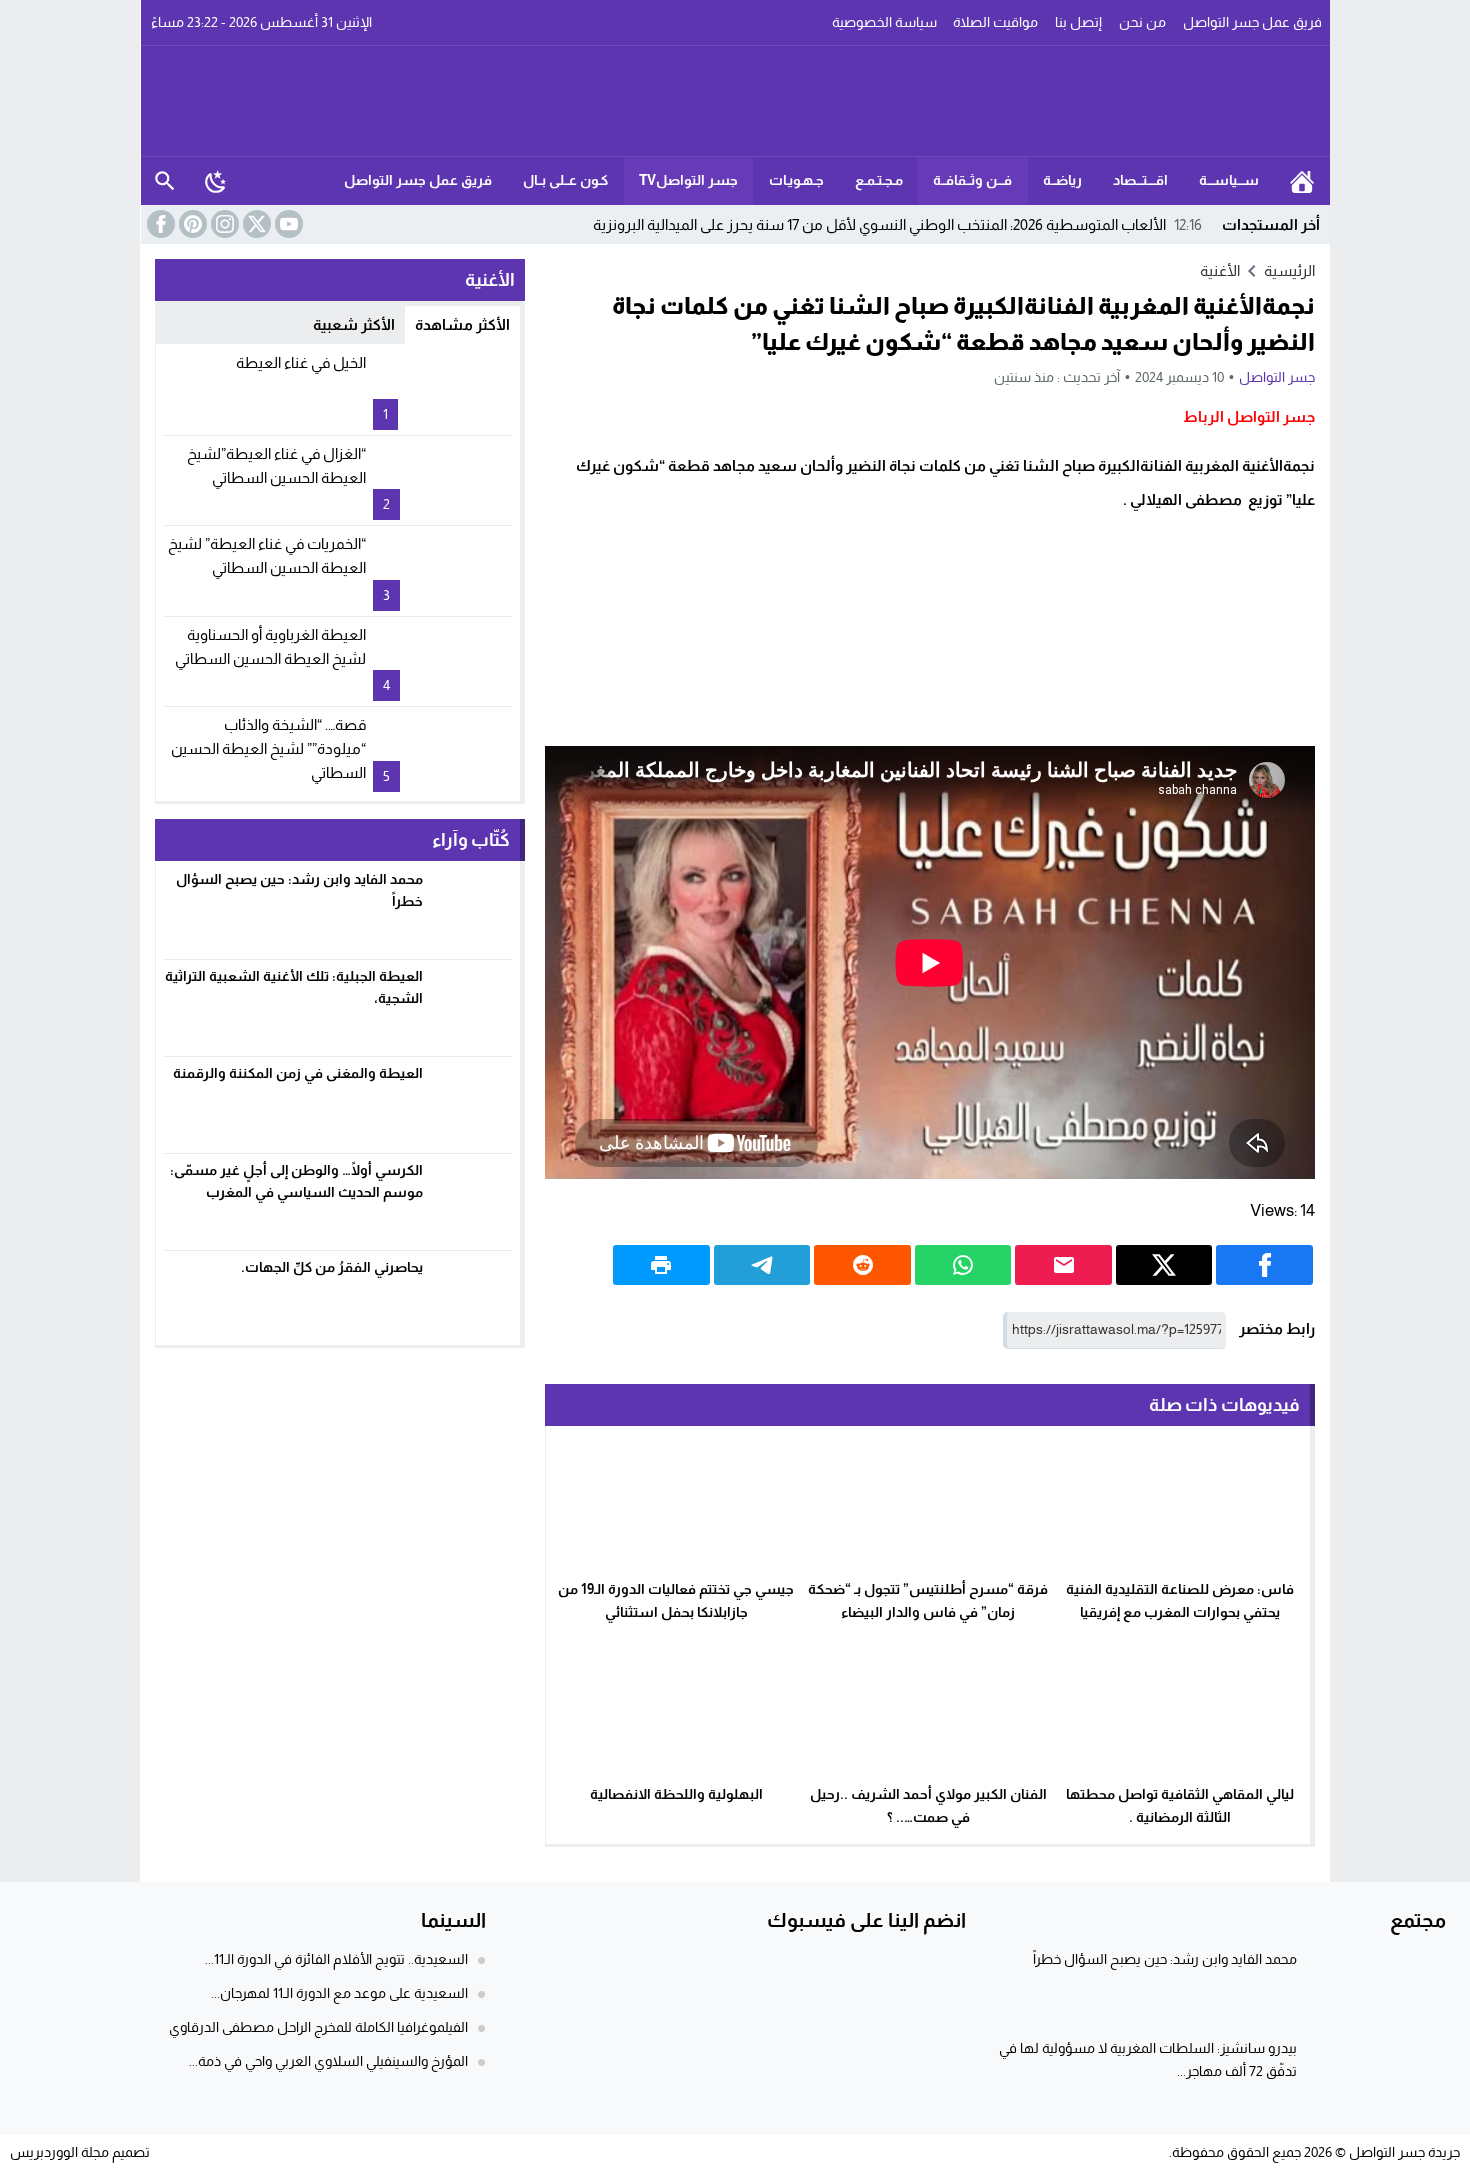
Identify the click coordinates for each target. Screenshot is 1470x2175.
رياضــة (1062, 180)
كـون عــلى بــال (565, 180)
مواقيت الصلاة (995, 22)
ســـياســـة (1229, 180)
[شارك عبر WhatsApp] (963, 1265)
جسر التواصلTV (688, 180)
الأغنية (1220, 270)
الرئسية (1302, 181)
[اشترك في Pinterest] (191, 224)
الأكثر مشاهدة (462, 324)
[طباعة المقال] (661, 1265)
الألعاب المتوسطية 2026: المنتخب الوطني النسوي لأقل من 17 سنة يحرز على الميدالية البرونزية (897, 224)
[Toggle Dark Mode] (216, 181)
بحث (165, 181)
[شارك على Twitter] (1164, 1265)
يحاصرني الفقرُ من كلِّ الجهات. (332, 1267)
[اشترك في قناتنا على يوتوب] (287, 224)
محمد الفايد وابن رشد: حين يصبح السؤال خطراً (1165, 1959)
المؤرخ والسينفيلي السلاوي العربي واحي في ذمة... (328, 2061)
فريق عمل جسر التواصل (1252, 22)
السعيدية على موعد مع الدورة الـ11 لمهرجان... (339, 1993)
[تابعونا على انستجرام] (223, 224)
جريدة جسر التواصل (1404, 2152)
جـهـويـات (796, 180)
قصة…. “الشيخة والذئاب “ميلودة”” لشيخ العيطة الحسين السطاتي (268, 748)
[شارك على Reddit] (862, 1265)
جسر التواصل (1277, 377)
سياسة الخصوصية (884, 22)
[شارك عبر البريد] (1063, 1265)
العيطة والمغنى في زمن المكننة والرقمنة (298, 1073)
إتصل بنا (1078, 22)
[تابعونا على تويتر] (255, 224)
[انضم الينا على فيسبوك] (159, 224)
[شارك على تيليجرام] (762, 1265)
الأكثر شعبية (354, 324)
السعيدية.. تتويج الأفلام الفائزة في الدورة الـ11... (336, 1959)
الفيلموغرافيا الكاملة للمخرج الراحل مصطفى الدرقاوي (318, 2027)
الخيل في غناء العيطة (301, 362)
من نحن (1142, 22)
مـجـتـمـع (879, 180)
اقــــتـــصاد (1140, 180)
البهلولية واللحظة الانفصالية (676, 1794)
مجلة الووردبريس (59, 2152)
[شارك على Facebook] (1264, 1265)
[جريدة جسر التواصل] (736, 101)
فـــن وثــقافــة (972, 180)
